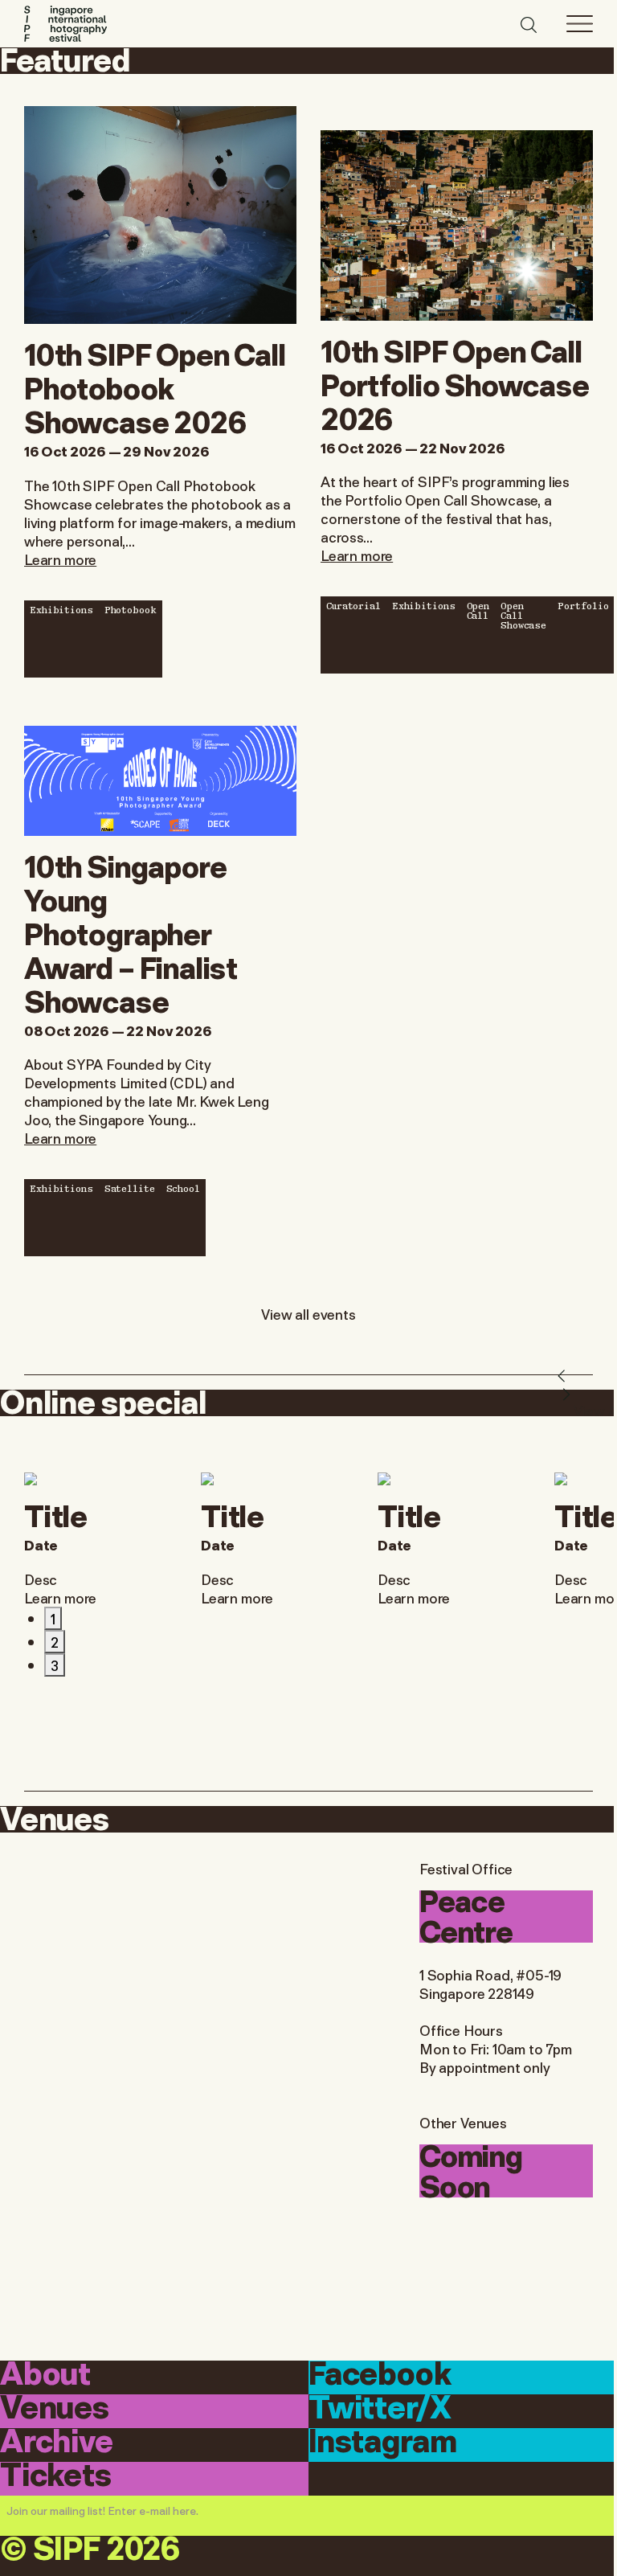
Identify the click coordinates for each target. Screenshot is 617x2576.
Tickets (56, 2478)
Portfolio (583, 605)
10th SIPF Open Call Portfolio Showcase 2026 (455, 383)
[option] (100, 1540)
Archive (57, 2444)
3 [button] (55, 1665)
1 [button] (53, 1618)
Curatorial (353, 605)
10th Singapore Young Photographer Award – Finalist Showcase (131, 932)
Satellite (130, 1188)
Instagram (382, 2444)
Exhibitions (61, 609)
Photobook (131, 609)
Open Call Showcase (523, 615)
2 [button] (55, 1641)
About (45, 2376)
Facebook (380, 2376)
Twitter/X (380, 2410)
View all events (308, 1313)
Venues (55, 2410)
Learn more (60, 559)
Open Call (478, 610)
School (183, 1188)
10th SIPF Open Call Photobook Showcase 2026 (155, 386)
